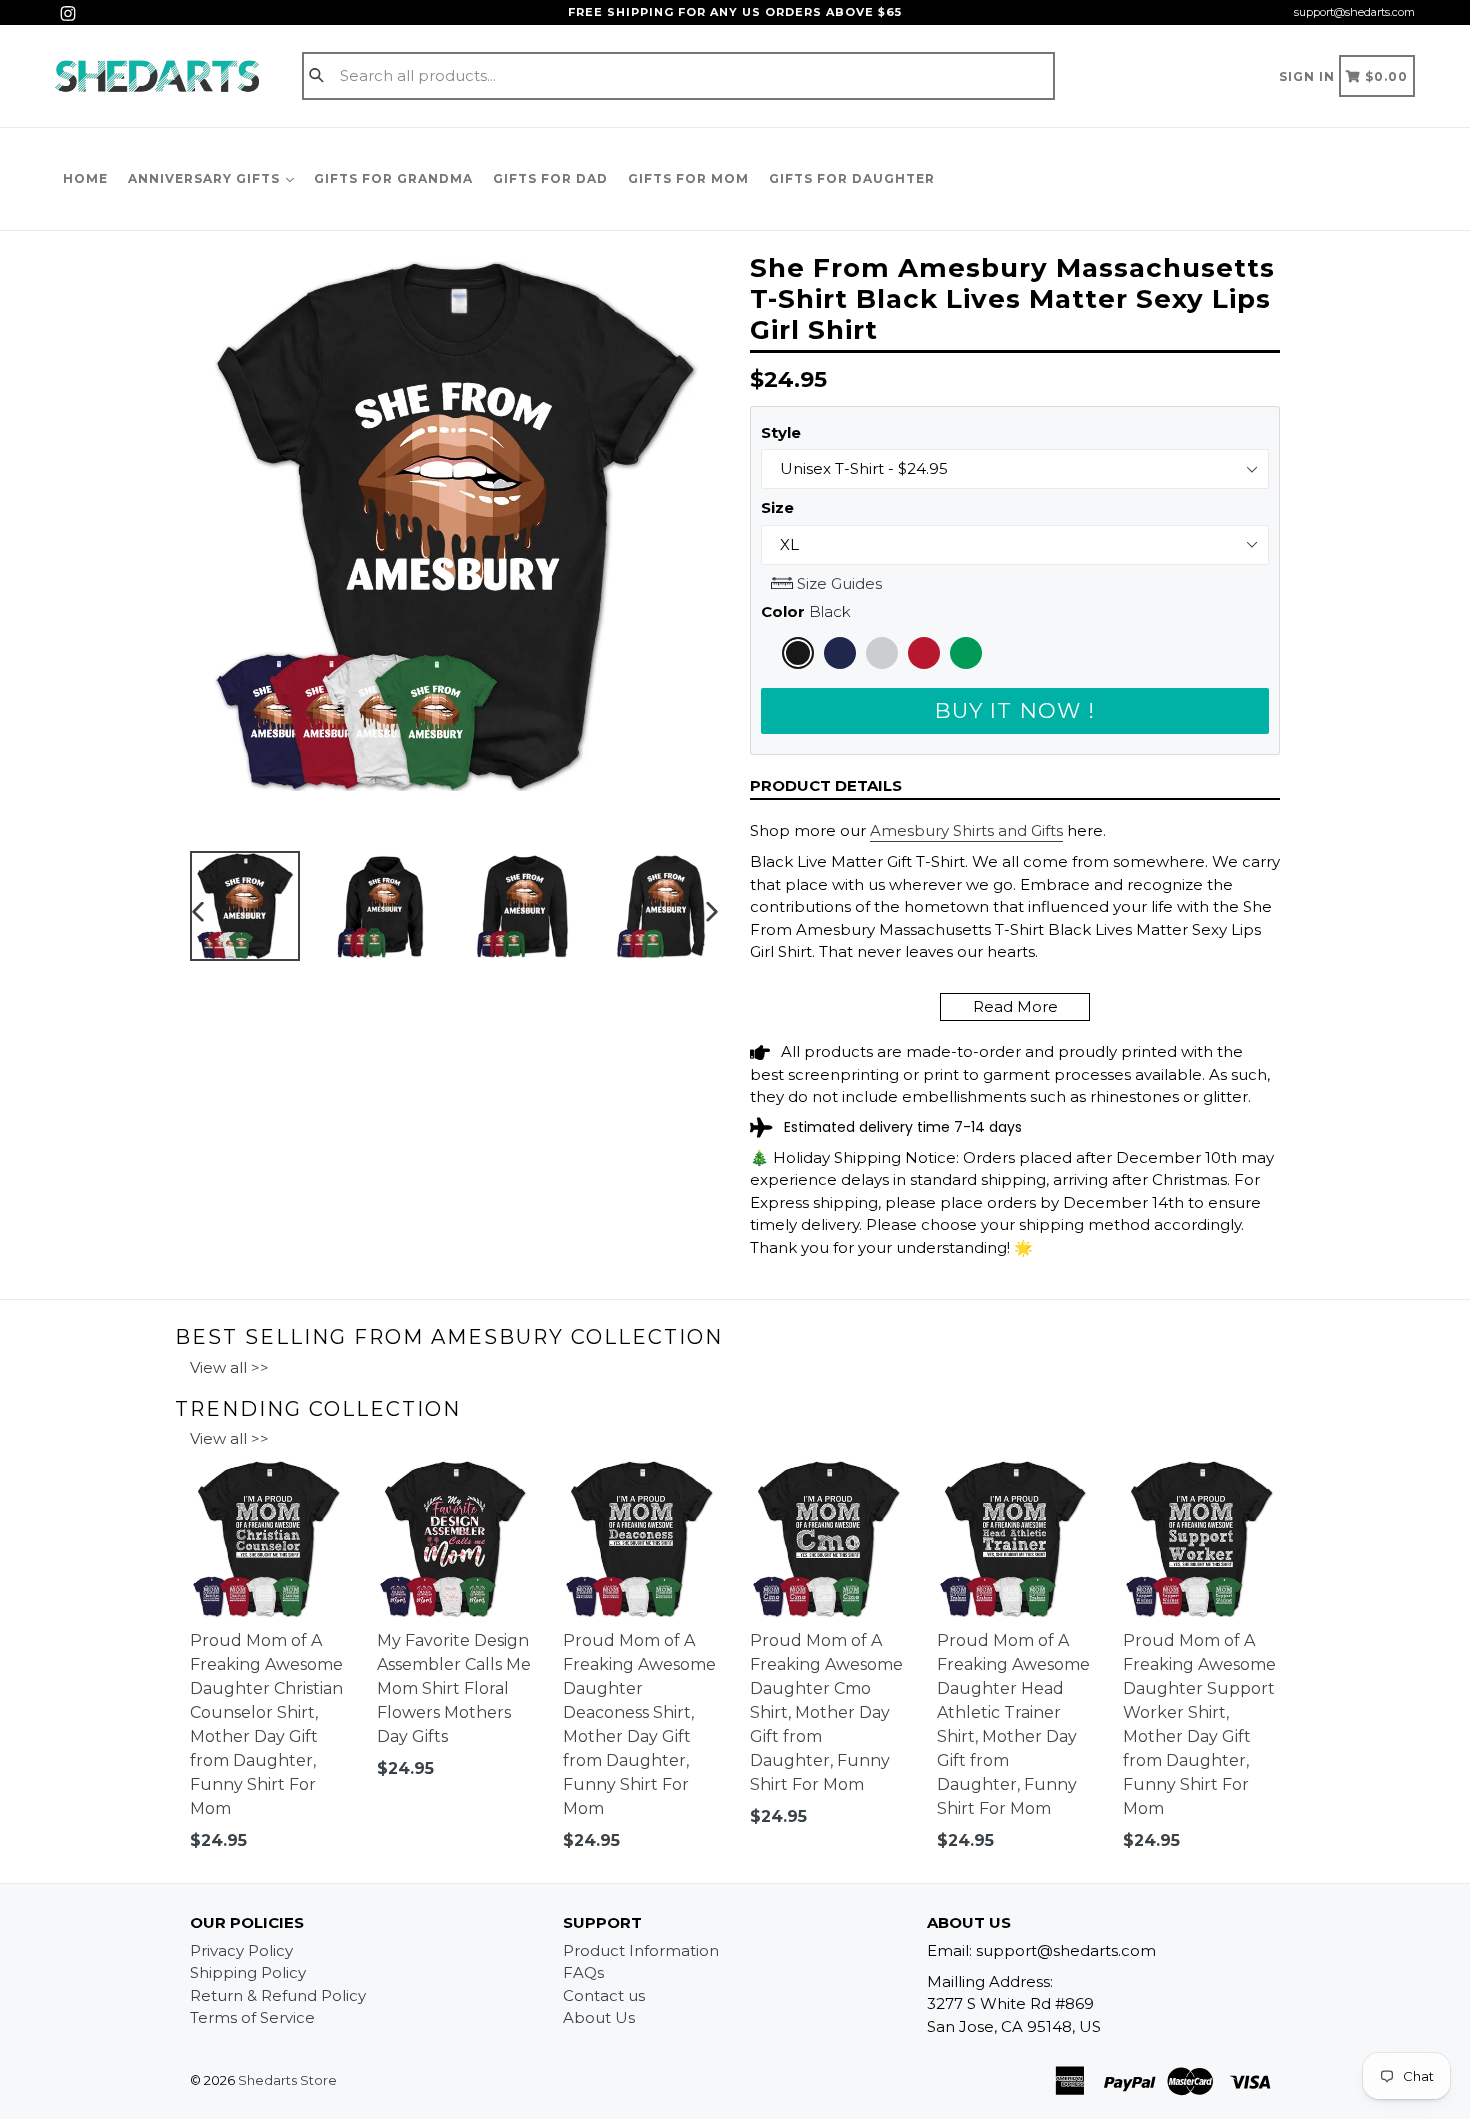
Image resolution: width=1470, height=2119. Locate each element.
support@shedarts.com (1354, 12)
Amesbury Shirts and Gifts (966, 830)
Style (781, 432)
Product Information (641, 1950)
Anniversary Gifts (206, 178)
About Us (599, 2017)
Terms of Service (252, 2017)
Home (85, 178)
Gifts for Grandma (393, 178)
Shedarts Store (287, 2080)
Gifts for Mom (688, 178)
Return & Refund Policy (278, 1995)
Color (806, 611)
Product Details (826, 785)
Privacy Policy (241, 1950)
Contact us (604, 1995)
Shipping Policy (248, 1972)
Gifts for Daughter (852, 178)
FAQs (583, 1972)
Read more (1015, 1006)
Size (777, 507)
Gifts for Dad (550, 178)
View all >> (229, 1367)
